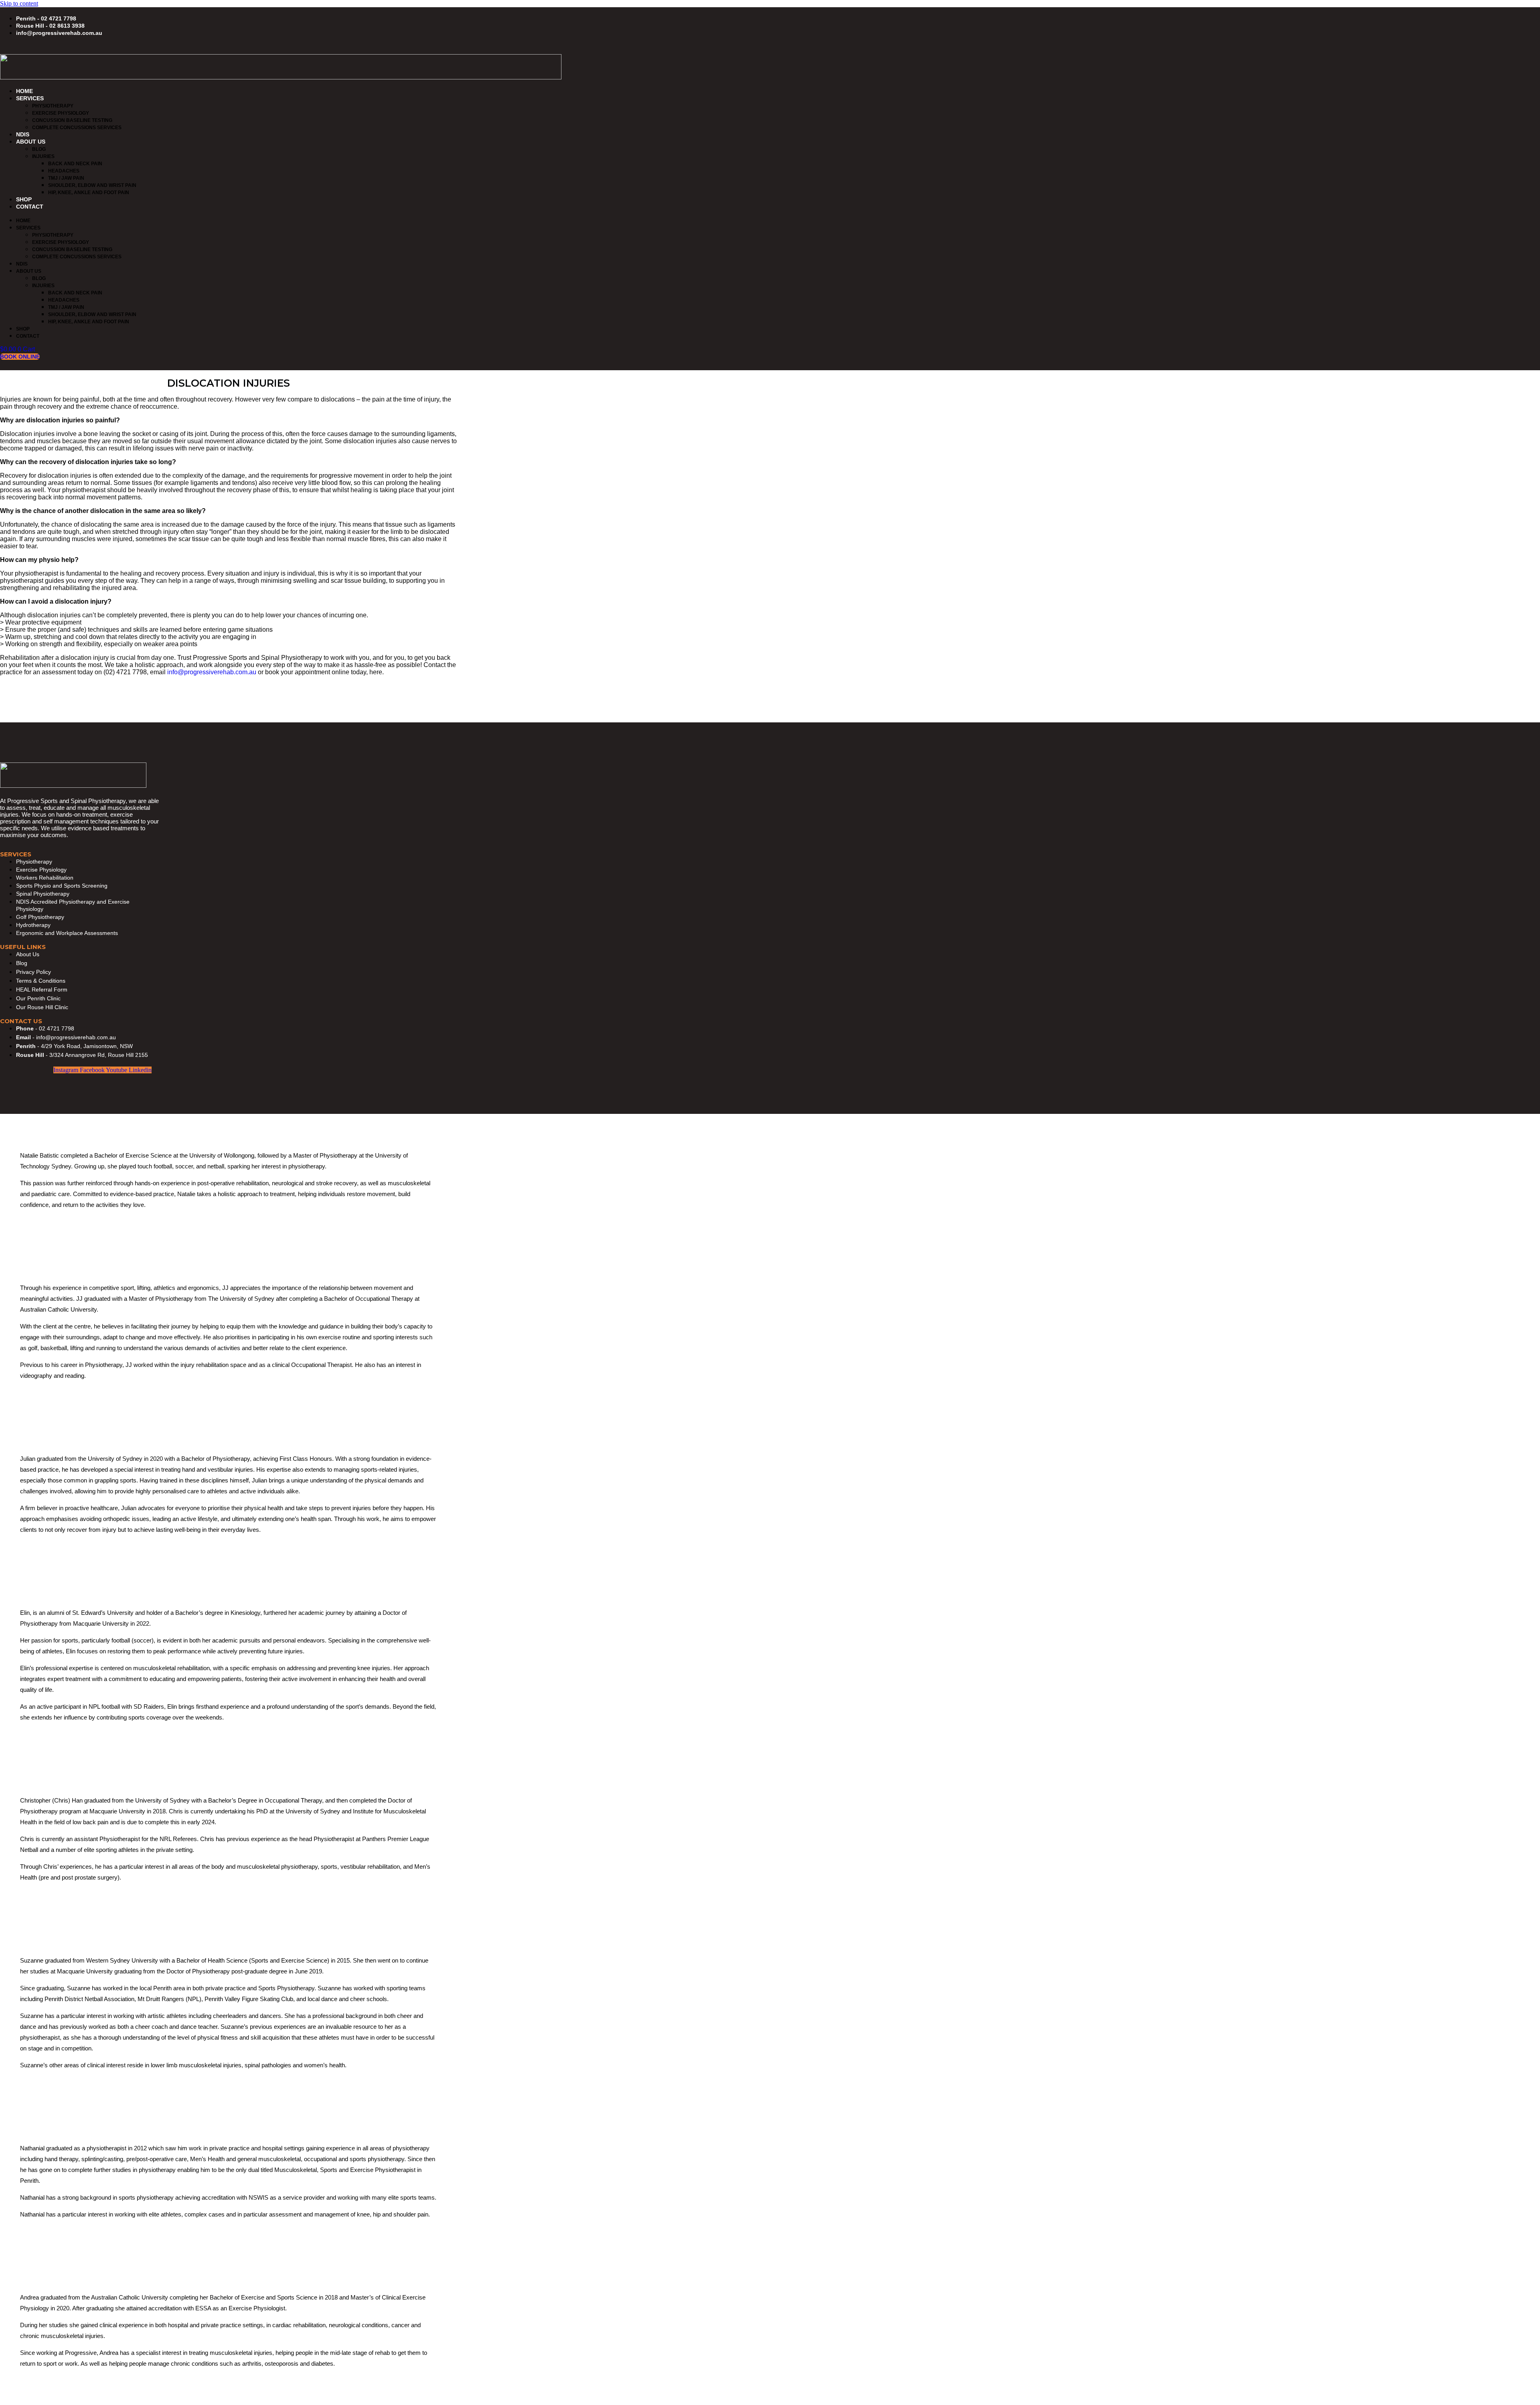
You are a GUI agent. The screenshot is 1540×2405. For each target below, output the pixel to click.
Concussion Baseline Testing (72, 120)
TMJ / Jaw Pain (66, 178)
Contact (30, 207)
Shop (24, 199)
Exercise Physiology (61, 113)
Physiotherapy (53, 106)
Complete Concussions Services (77, 128)
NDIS (23, 134)
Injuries (43, 156)
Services (30, 98)
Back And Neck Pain (75, 164)
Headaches (64, 171)
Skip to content (19, 3)
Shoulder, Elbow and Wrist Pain (92, 185)
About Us (31, 142)
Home (24, 91)
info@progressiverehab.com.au (212, 672)
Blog (39, 149)
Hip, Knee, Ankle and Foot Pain (89, 193)
